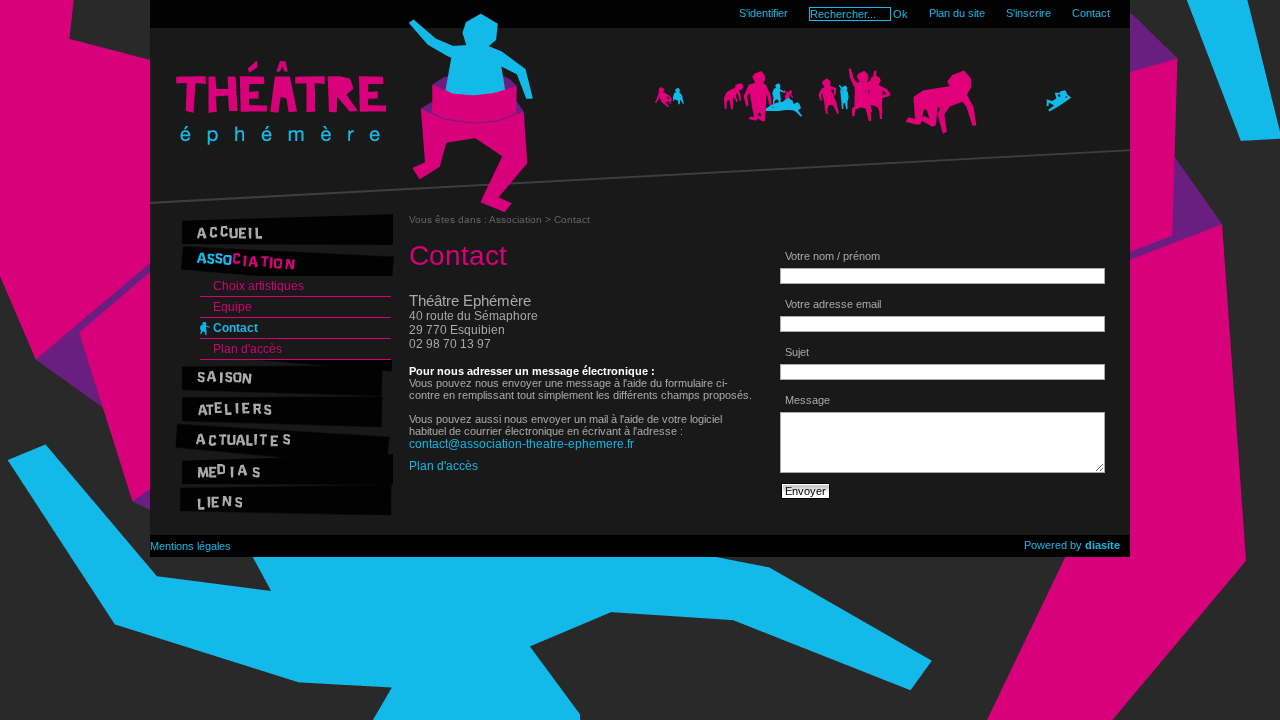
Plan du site (957, 13)
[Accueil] (283, 229)
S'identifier (763, 13)
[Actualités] (283, 437)
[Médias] (283, 468)
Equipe (232, 307)
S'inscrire (1028, 13)
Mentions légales (190, 546)
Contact (1091, 13)
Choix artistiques (258, 286)
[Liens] (283, 499)
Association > (521, 219)
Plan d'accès (247, 349)
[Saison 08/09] (283, 375)
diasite (1102, 545)
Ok (900, 14)
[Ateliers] (283, 406)
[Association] (283, 260)
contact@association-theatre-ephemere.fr (521, 444)
